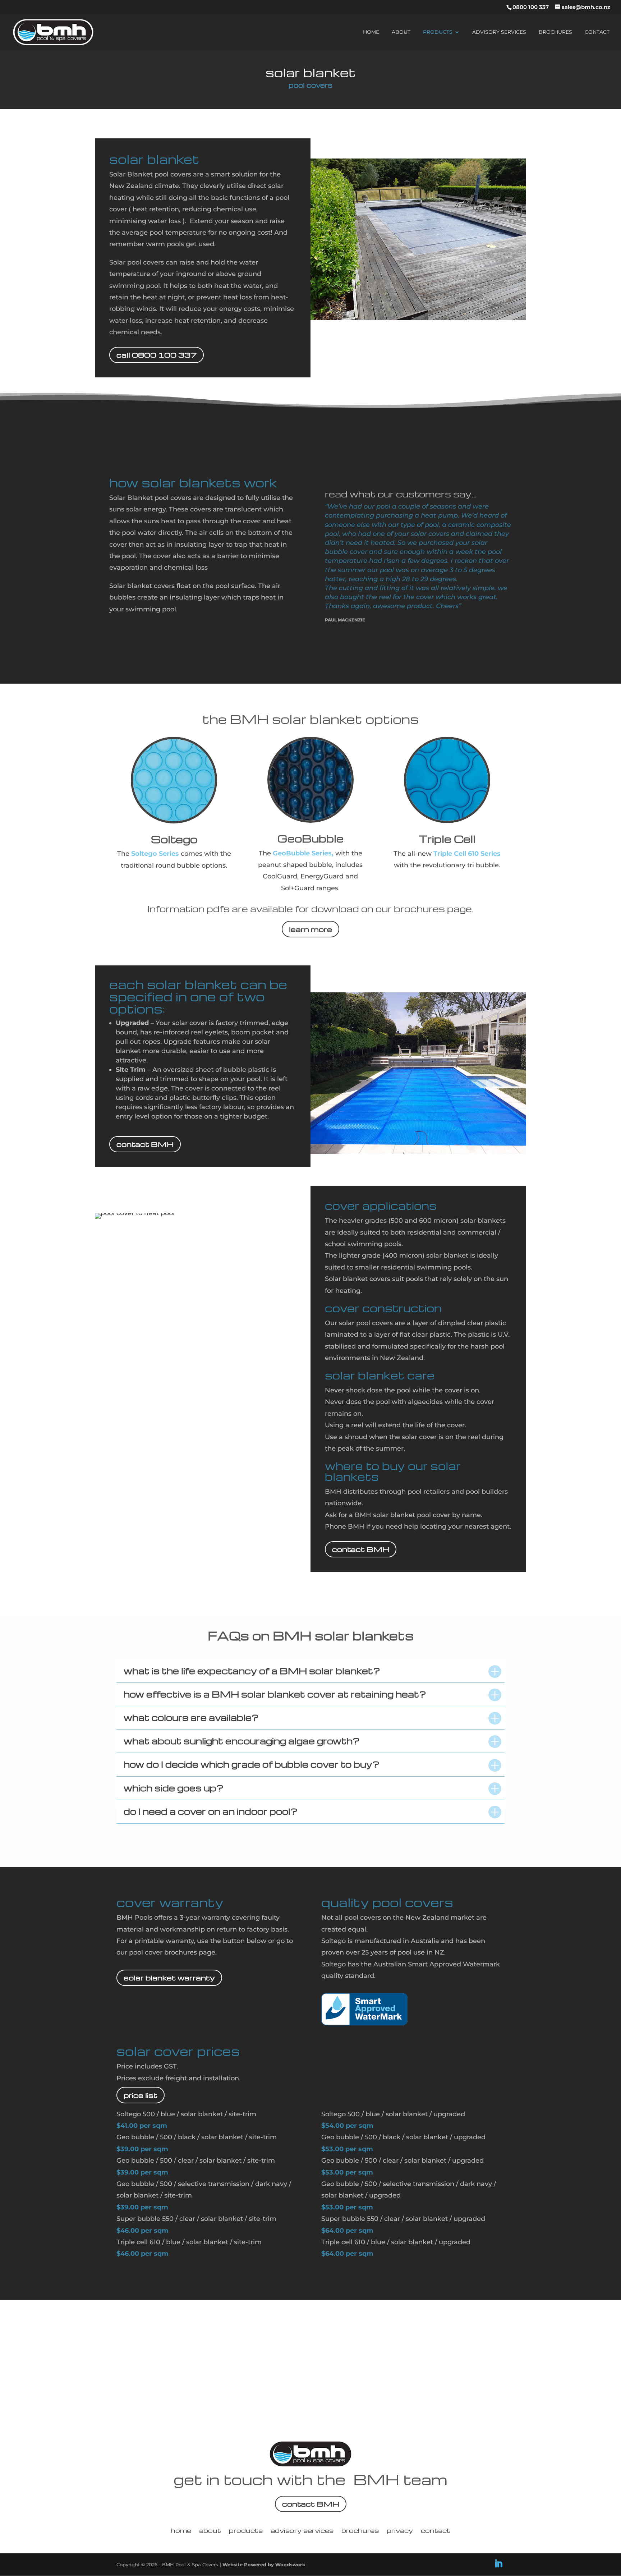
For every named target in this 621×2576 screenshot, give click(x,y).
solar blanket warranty (169, 1978)
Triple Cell (447, 839)
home (371, 32)
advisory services (499, 32)
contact (597, 32)
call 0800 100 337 (157, 355)
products (246, 2531)
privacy (400, 2531)
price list (141, 2095)
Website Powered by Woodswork (264, 2564)
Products (438, 32)
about (401, 32)
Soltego (174, 839)
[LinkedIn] (498, 2564)
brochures (555, 32)
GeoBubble (310, 838)
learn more (310, 929)
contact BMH (145, 1144)
